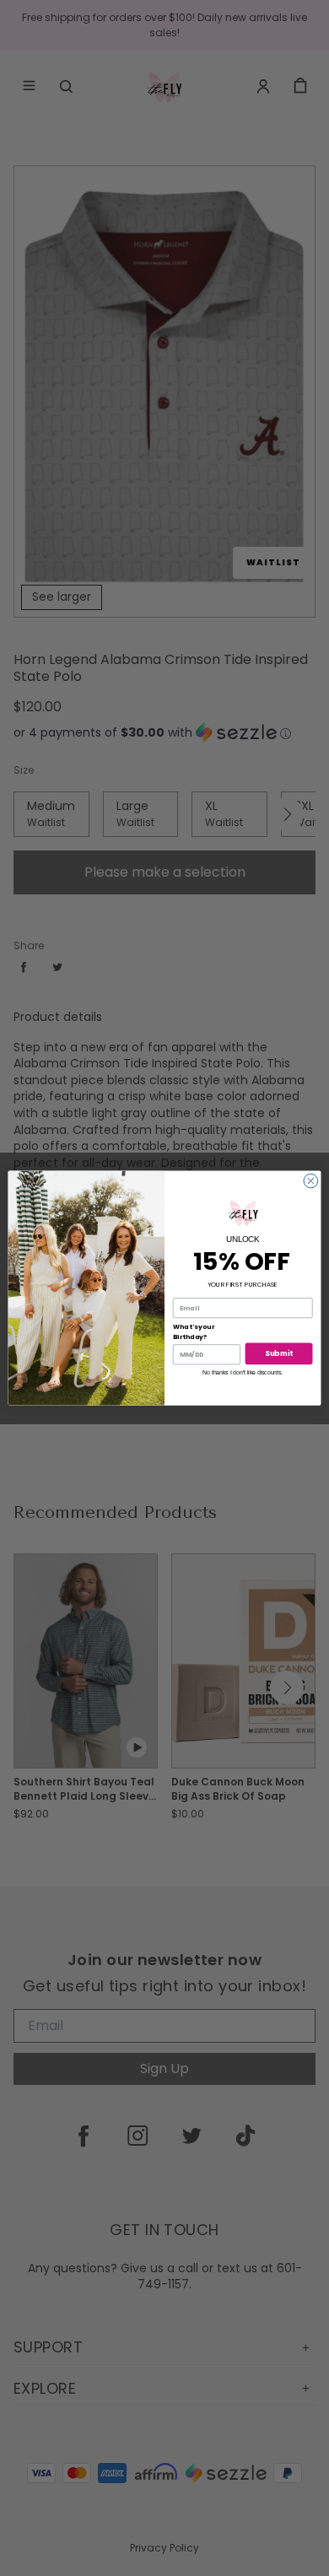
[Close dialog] (311, 1181)
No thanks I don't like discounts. (243, 1373)
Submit (278, 1353)
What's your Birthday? (194, 1332)
